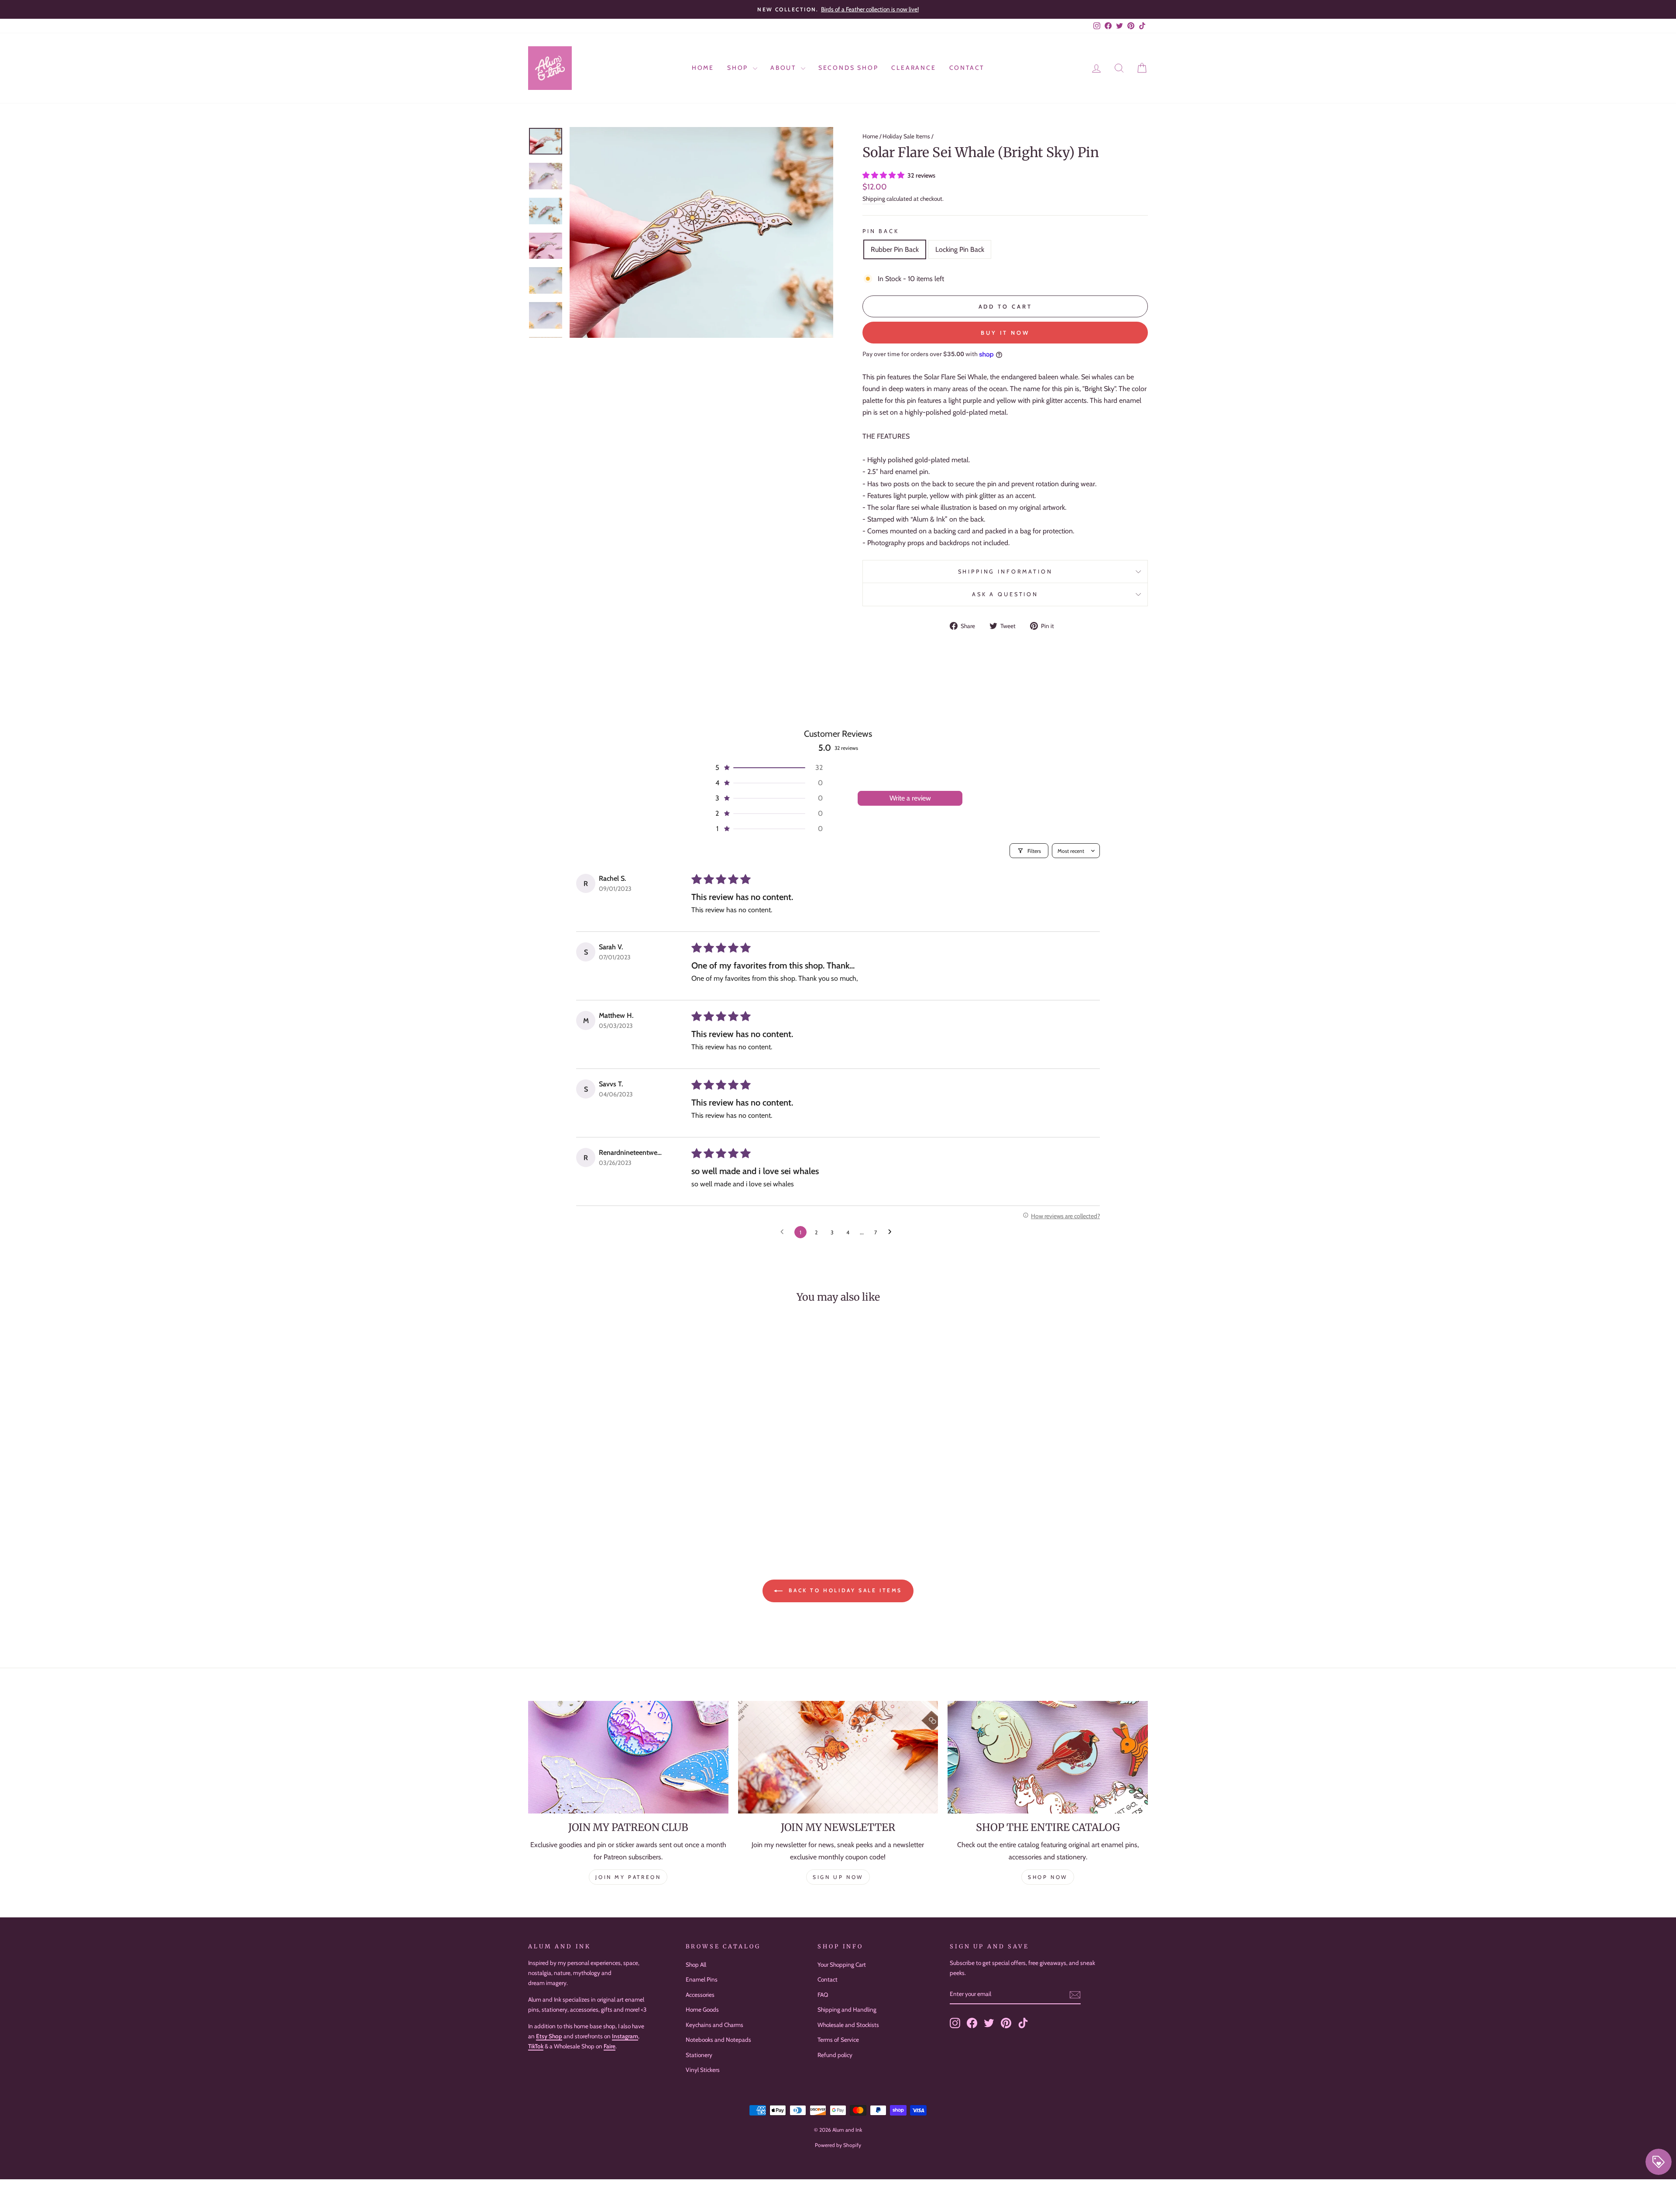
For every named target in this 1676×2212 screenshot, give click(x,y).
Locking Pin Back (960, 249)
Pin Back (881, 231)
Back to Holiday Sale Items (844, 1590)
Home (703, 68)
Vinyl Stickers (703, 2070)
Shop (739, 68)
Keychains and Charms (714, 2025)
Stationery (699, 2055)
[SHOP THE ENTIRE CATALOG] (1048, 1757)
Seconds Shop (848, 68)
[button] (884, 175)
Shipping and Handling (847, 2009)
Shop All (696, 1965)
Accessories (700, 1995)
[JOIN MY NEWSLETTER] (838, 1757)
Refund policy (835, 2055)
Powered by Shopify (838, 2145)
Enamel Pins (702, 1979)
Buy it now (1005, 333)
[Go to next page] (892, 1232)
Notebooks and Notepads (718, 2040)
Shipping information (1005, 572)
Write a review (910, 798)
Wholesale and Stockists (848, 2025)
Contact (967, 68)
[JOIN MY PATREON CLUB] (628, 1757)
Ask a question (1005, 594)
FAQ (823, 1995)
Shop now (1048, 1877)
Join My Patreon (628, 1877)
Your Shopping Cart (842, 1965)
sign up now (838, 1877)
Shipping (874, 199)
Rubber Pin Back (895, 249)
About (785, 68)
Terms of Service (838, 2040)
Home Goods (702, 2009)
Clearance (914, 68)
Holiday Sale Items (906, 136)
